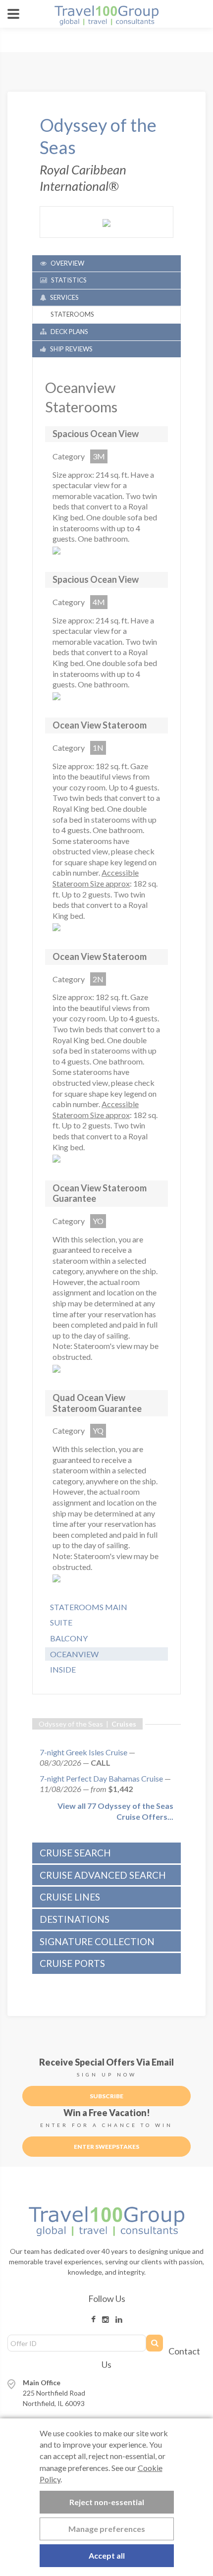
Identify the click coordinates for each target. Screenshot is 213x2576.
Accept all (107, 2555)
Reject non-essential (107, 2502)
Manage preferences (107, 2529)
